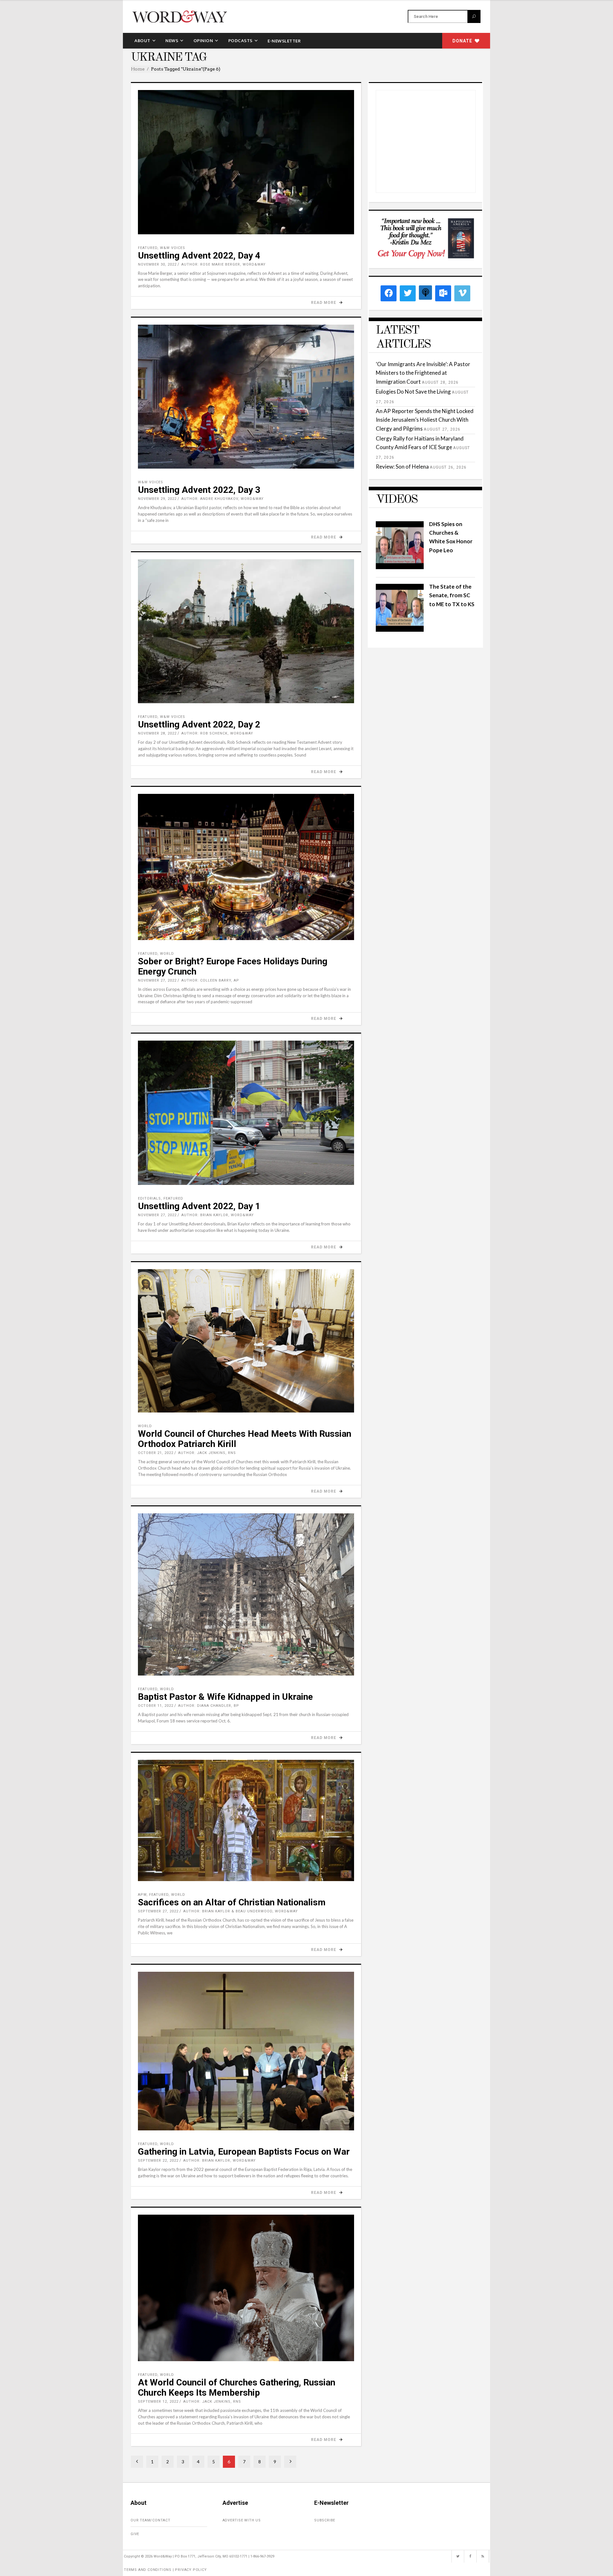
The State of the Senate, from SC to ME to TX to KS (452, 595)
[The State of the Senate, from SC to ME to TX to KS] (400, 630)
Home (138, 69)
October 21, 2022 (156, 1453)
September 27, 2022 (158, 1911)
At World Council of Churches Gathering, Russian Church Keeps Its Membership (237, 2388)
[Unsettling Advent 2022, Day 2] (246, 631)
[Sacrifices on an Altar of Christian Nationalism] (246, 1821)
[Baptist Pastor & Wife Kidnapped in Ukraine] (246, 1594)
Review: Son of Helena (402, 467)
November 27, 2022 (157, 980)
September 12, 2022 (158, 2402)
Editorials (149, 1198)
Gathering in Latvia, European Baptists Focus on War (244, 2152)
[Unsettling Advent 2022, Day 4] (246, 162)
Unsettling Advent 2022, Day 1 (199, 1206)
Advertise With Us (242, 2520)
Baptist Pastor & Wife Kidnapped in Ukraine (225, 1697)
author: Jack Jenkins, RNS (207, 1453)
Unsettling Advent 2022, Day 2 (199, 724)
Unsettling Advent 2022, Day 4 (199, 256)
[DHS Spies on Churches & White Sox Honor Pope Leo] (400, 567)
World (167, 954)
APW (142, 1895)
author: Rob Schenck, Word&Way (217, 733)
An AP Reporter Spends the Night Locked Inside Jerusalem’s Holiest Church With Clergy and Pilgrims (425, 420)
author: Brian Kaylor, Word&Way (218, 1215)
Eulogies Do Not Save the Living (413, 392)
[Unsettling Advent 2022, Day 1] (246, 1113)
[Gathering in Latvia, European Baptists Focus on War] (246, 2051)
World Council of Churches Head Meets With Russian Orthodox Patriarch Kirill (245, 1439)
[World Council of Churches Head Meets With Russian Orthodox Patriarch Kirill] (246, 1341)
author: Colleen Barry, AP (210, 980)
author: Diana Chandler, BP (209, 1706)
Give (135, 2534)
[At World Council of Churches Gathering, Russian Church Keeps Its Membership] (246, 2288)
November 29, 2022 (157, 499)
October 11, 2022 (156, 1706)
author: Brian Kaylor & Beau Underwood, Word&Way (241, 1911)
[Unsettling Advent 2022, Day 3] (246, 397)
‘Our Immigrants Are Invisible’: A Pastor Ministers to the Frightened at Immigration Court (423, 373)
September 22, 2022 (158, 2161)
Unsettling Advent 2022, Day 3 (199, 490)
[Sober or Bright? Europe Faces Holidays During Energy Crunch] (246, 867)
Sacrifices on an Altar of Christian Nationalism (232, 1902)
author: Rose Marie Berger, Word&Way (223, 264)
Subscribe (325, 2520)
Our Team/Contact (151, 2520)
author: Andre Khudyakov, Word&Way (223, 499)
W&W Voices (173, 248)
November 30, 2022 (157, 264)
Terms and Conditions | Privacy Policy (165, 2570)
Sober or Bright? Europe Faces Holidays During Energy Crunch (233, 966)
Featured (148, 248)
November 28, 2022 (157, 733)
